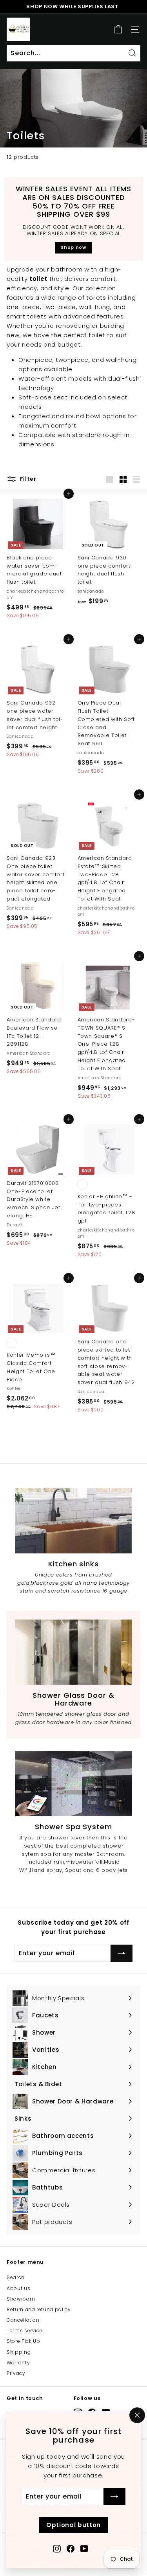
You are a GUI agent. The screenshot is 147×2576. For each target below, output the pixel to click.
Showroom (21, 2299)
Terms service (24, 2331)
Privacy (16, 2373)
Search (16, 2277)
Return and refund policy (39, 2309)
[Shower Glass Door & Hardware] (73, 1652)
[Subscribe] (114, 2497)
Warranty (18, 2363)
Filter (27, 479)
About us (18, 2288)
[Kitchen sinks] (73, 1521)
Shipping (19, 2352)
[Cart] (118, 30)
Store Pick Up (23, 2341)
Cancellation (23, 2320)
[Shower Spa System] (73, 1784)
